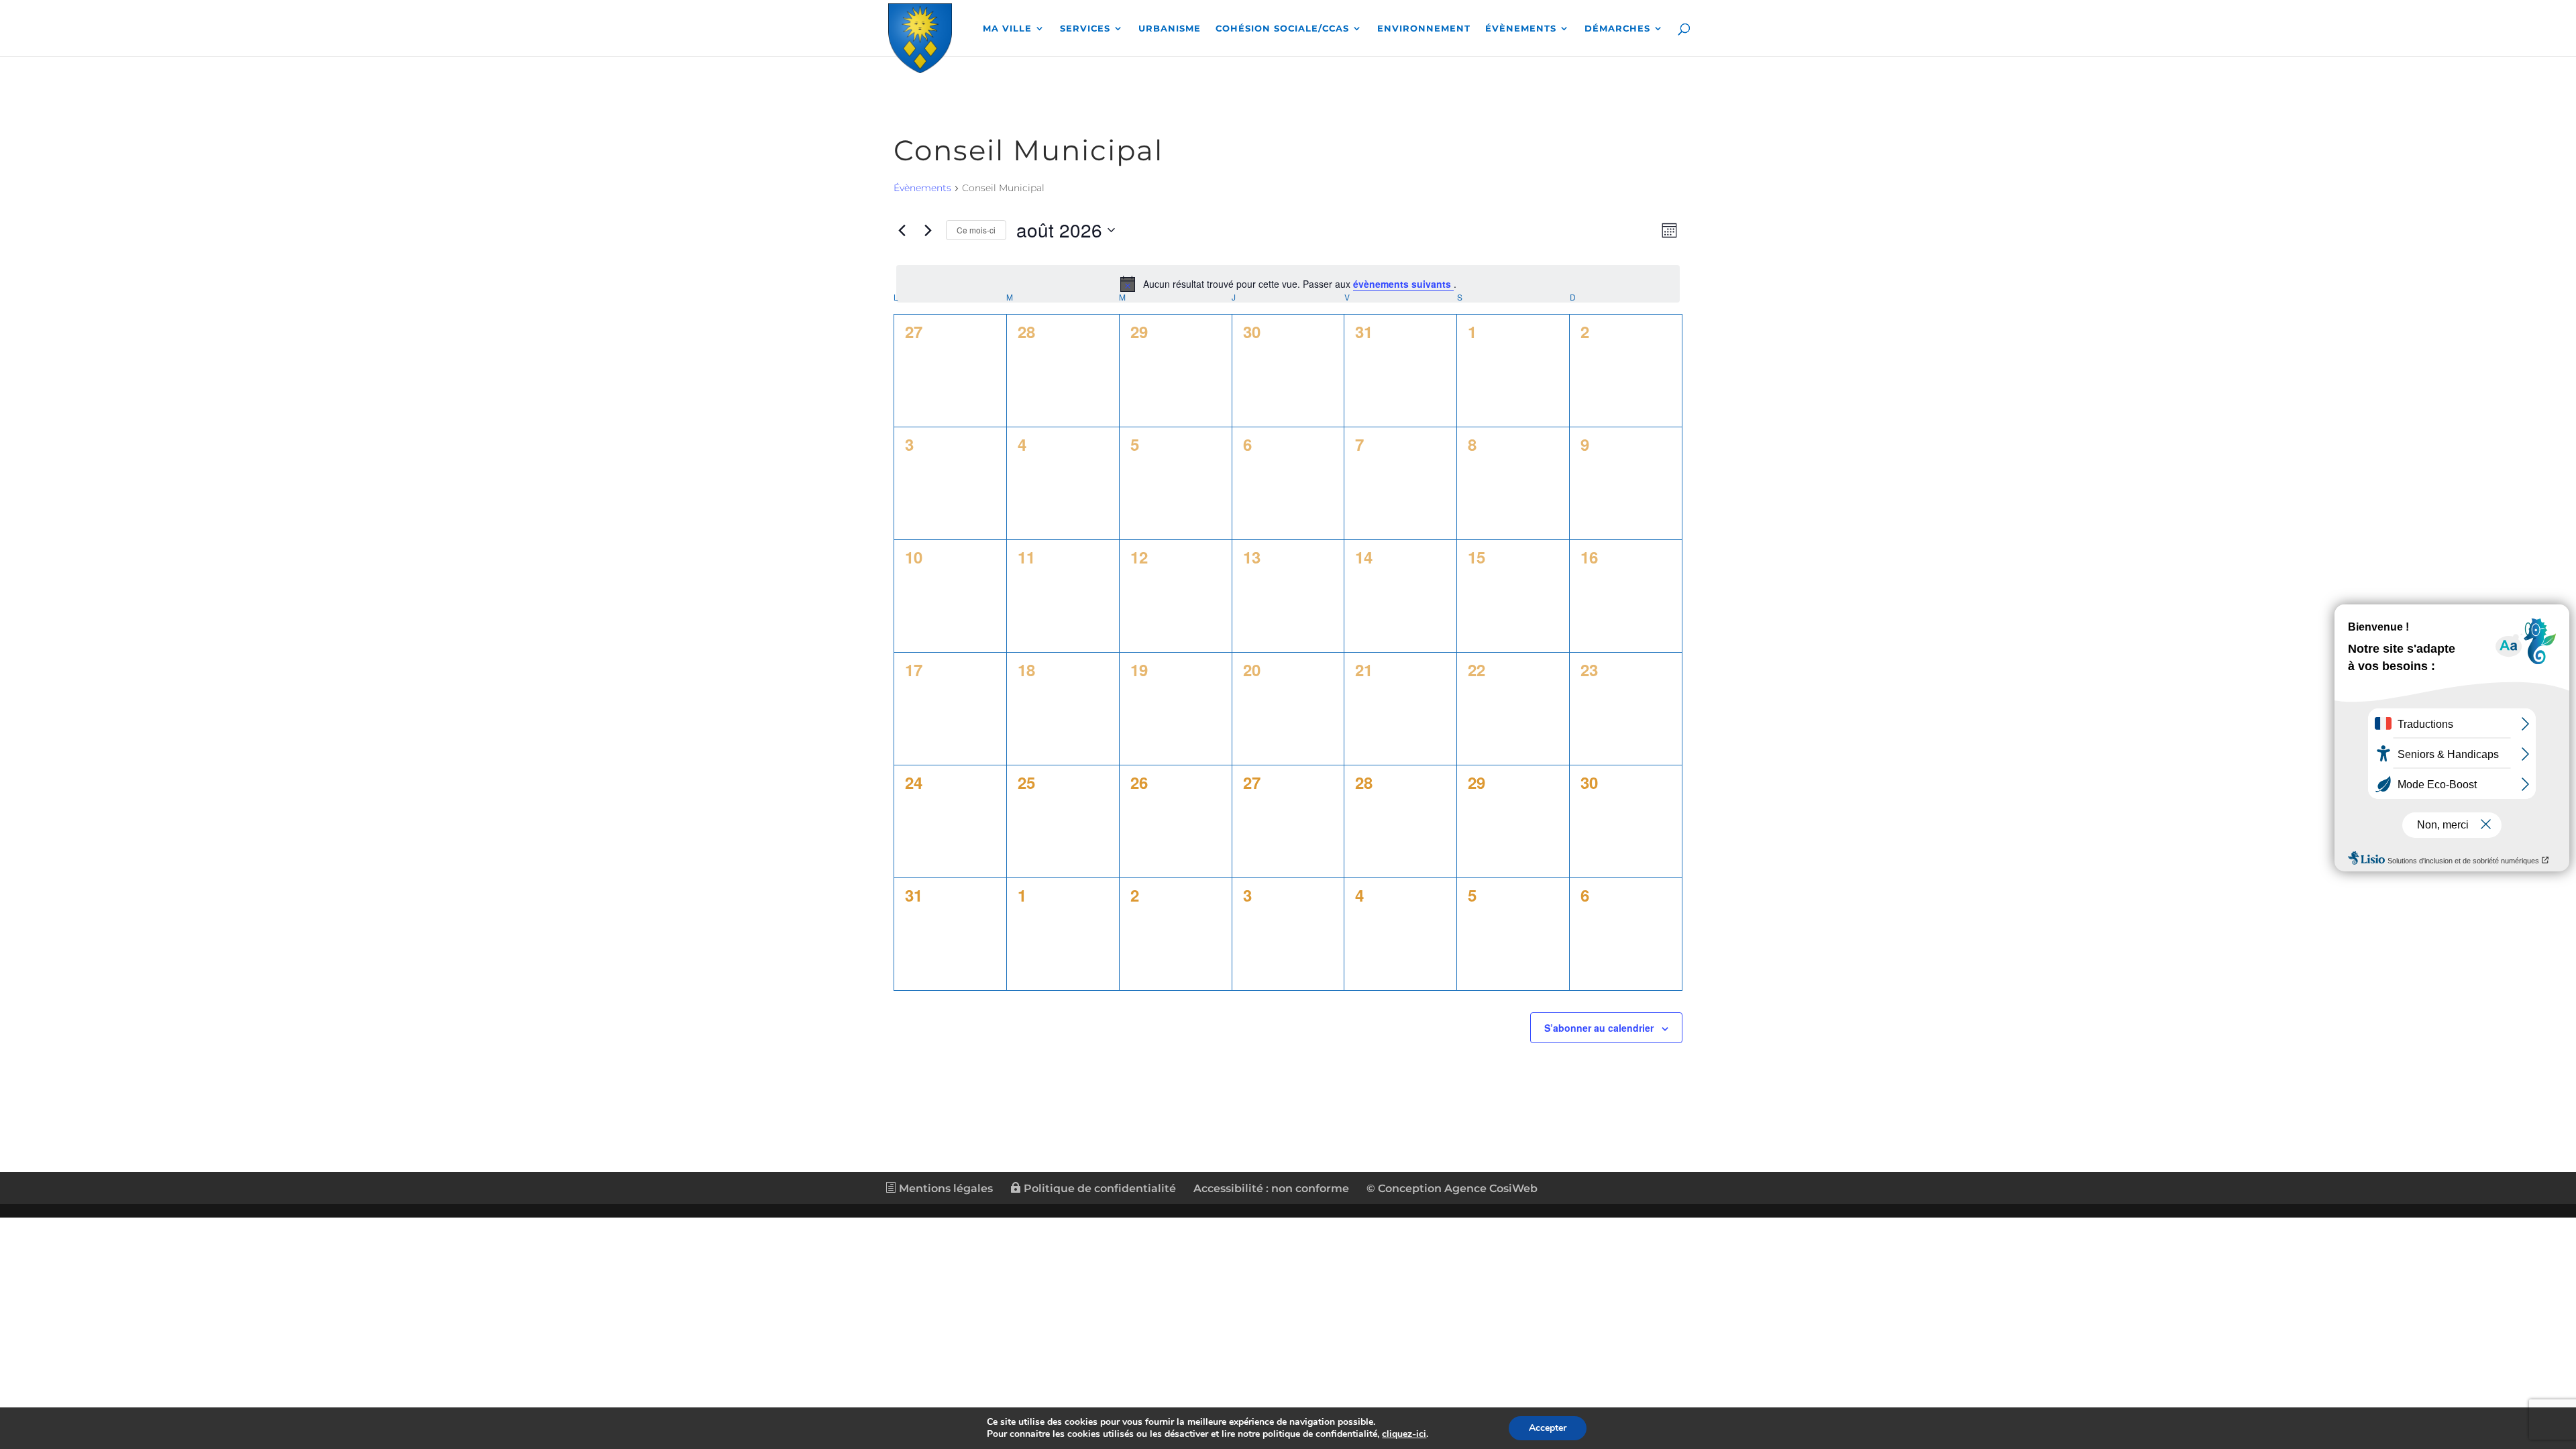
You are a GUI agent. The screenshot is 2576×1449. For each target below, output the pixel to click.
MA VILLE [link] (1007, 29)
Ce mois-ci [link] (976, 230)
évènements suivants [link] (1403, 284)
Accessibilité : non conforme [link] (1271, 1188)
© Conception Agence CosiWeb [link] (1452, 1188)
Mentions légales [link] (945, 1188)
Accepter (1548, 1428)
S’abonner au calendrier (1599, 1028)
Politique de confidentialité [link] (1098, 1188)
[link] (920, 36)
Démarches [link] (1617, 29)
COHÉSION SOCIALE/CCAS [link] (1282, 29)
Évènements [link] (1521, 29)
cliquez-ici (1404, 1434)
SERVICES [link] (1085, 29)
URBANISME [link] (1170, 29)
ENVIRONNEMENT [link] (1424, 29)
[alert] (1288, 284)
